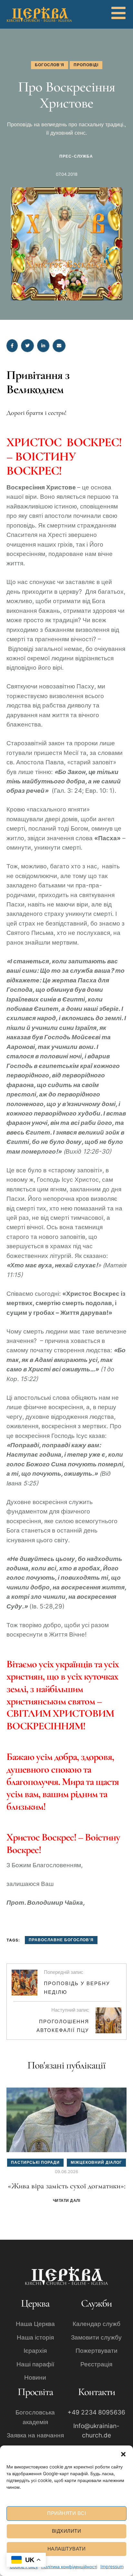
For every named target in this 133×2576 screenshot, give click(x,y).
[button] (123, 2454)
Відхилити (67, 2531)
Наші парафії (35, 2364)
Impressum (112, 2566)
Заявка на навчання (35, 2435)
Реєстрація (96, 2364)
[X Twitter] (27, 346)
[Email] (59, 346)
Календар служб (97, 2324)
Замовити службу (96, 2337)
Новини (35, 2377)
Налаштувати (67, 2549)
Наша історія (35, 2337)
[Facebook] (12, 346)
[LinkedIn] (43, 346)
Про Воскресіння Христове (66, 95)
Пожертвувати (97, 2351)
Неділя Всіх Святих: (67, 2186)
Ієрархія (35, 2351)
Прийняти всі (66, 2513)
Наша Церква (35, 2324)
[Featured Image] (66, 2120)
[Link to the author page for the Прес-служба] (45, 156)
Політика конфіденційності (69, 2566)
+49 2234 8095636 (96, 2412)
